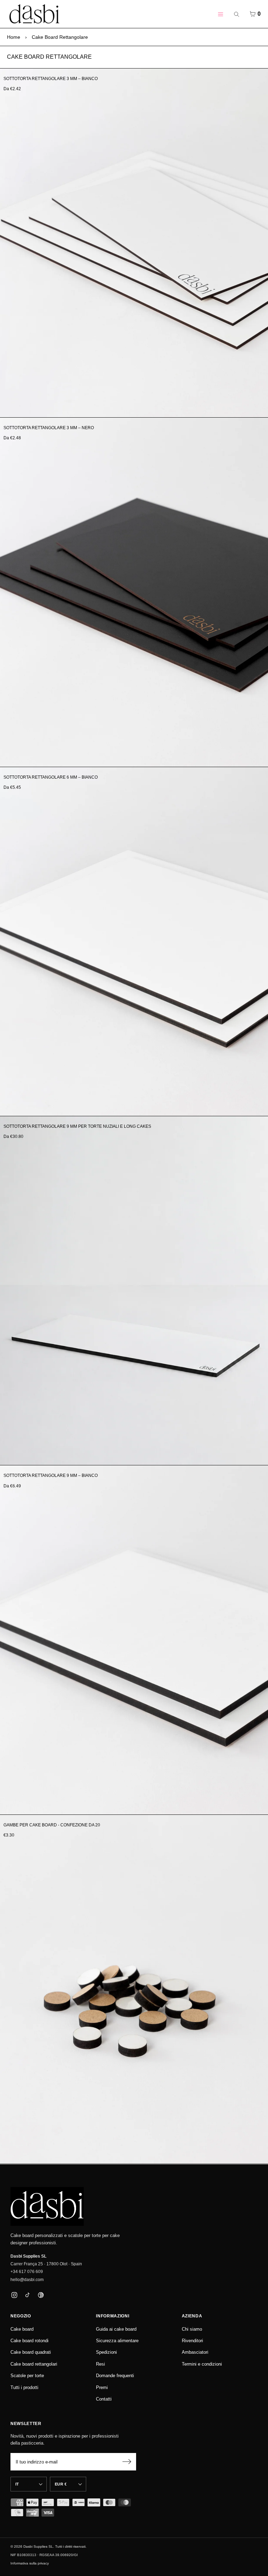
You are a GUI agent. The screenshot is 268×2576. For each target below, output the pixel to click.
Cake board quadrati (31, 2352)
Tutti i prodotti (24, 2387)
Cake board (22, 2329)
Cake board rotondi (29, 2341)
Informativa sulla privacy (30, 2563)
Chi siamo (192, 2329)
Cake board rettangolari (34, 2364)
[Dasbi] (47, 2207)
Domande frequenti (115, 2376)
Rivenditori (192, 2341)
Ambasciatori (195, 2352)
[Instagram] (14, 2295)
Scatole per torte (27, 2376)
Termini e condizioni (202, 2364)
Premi (102, 2387)
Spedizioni (106, 2352)
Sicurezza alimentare (117, 2341)
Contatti (104, 2399)
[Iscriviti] (127, 2462)
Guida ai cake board (116, 2329)
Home (14, 37)
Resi (100, 2364)
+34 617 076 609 (27, 2272)
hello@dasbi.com (27, 2280)
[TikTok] (27, 2295)
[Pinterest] (41, 2295)
